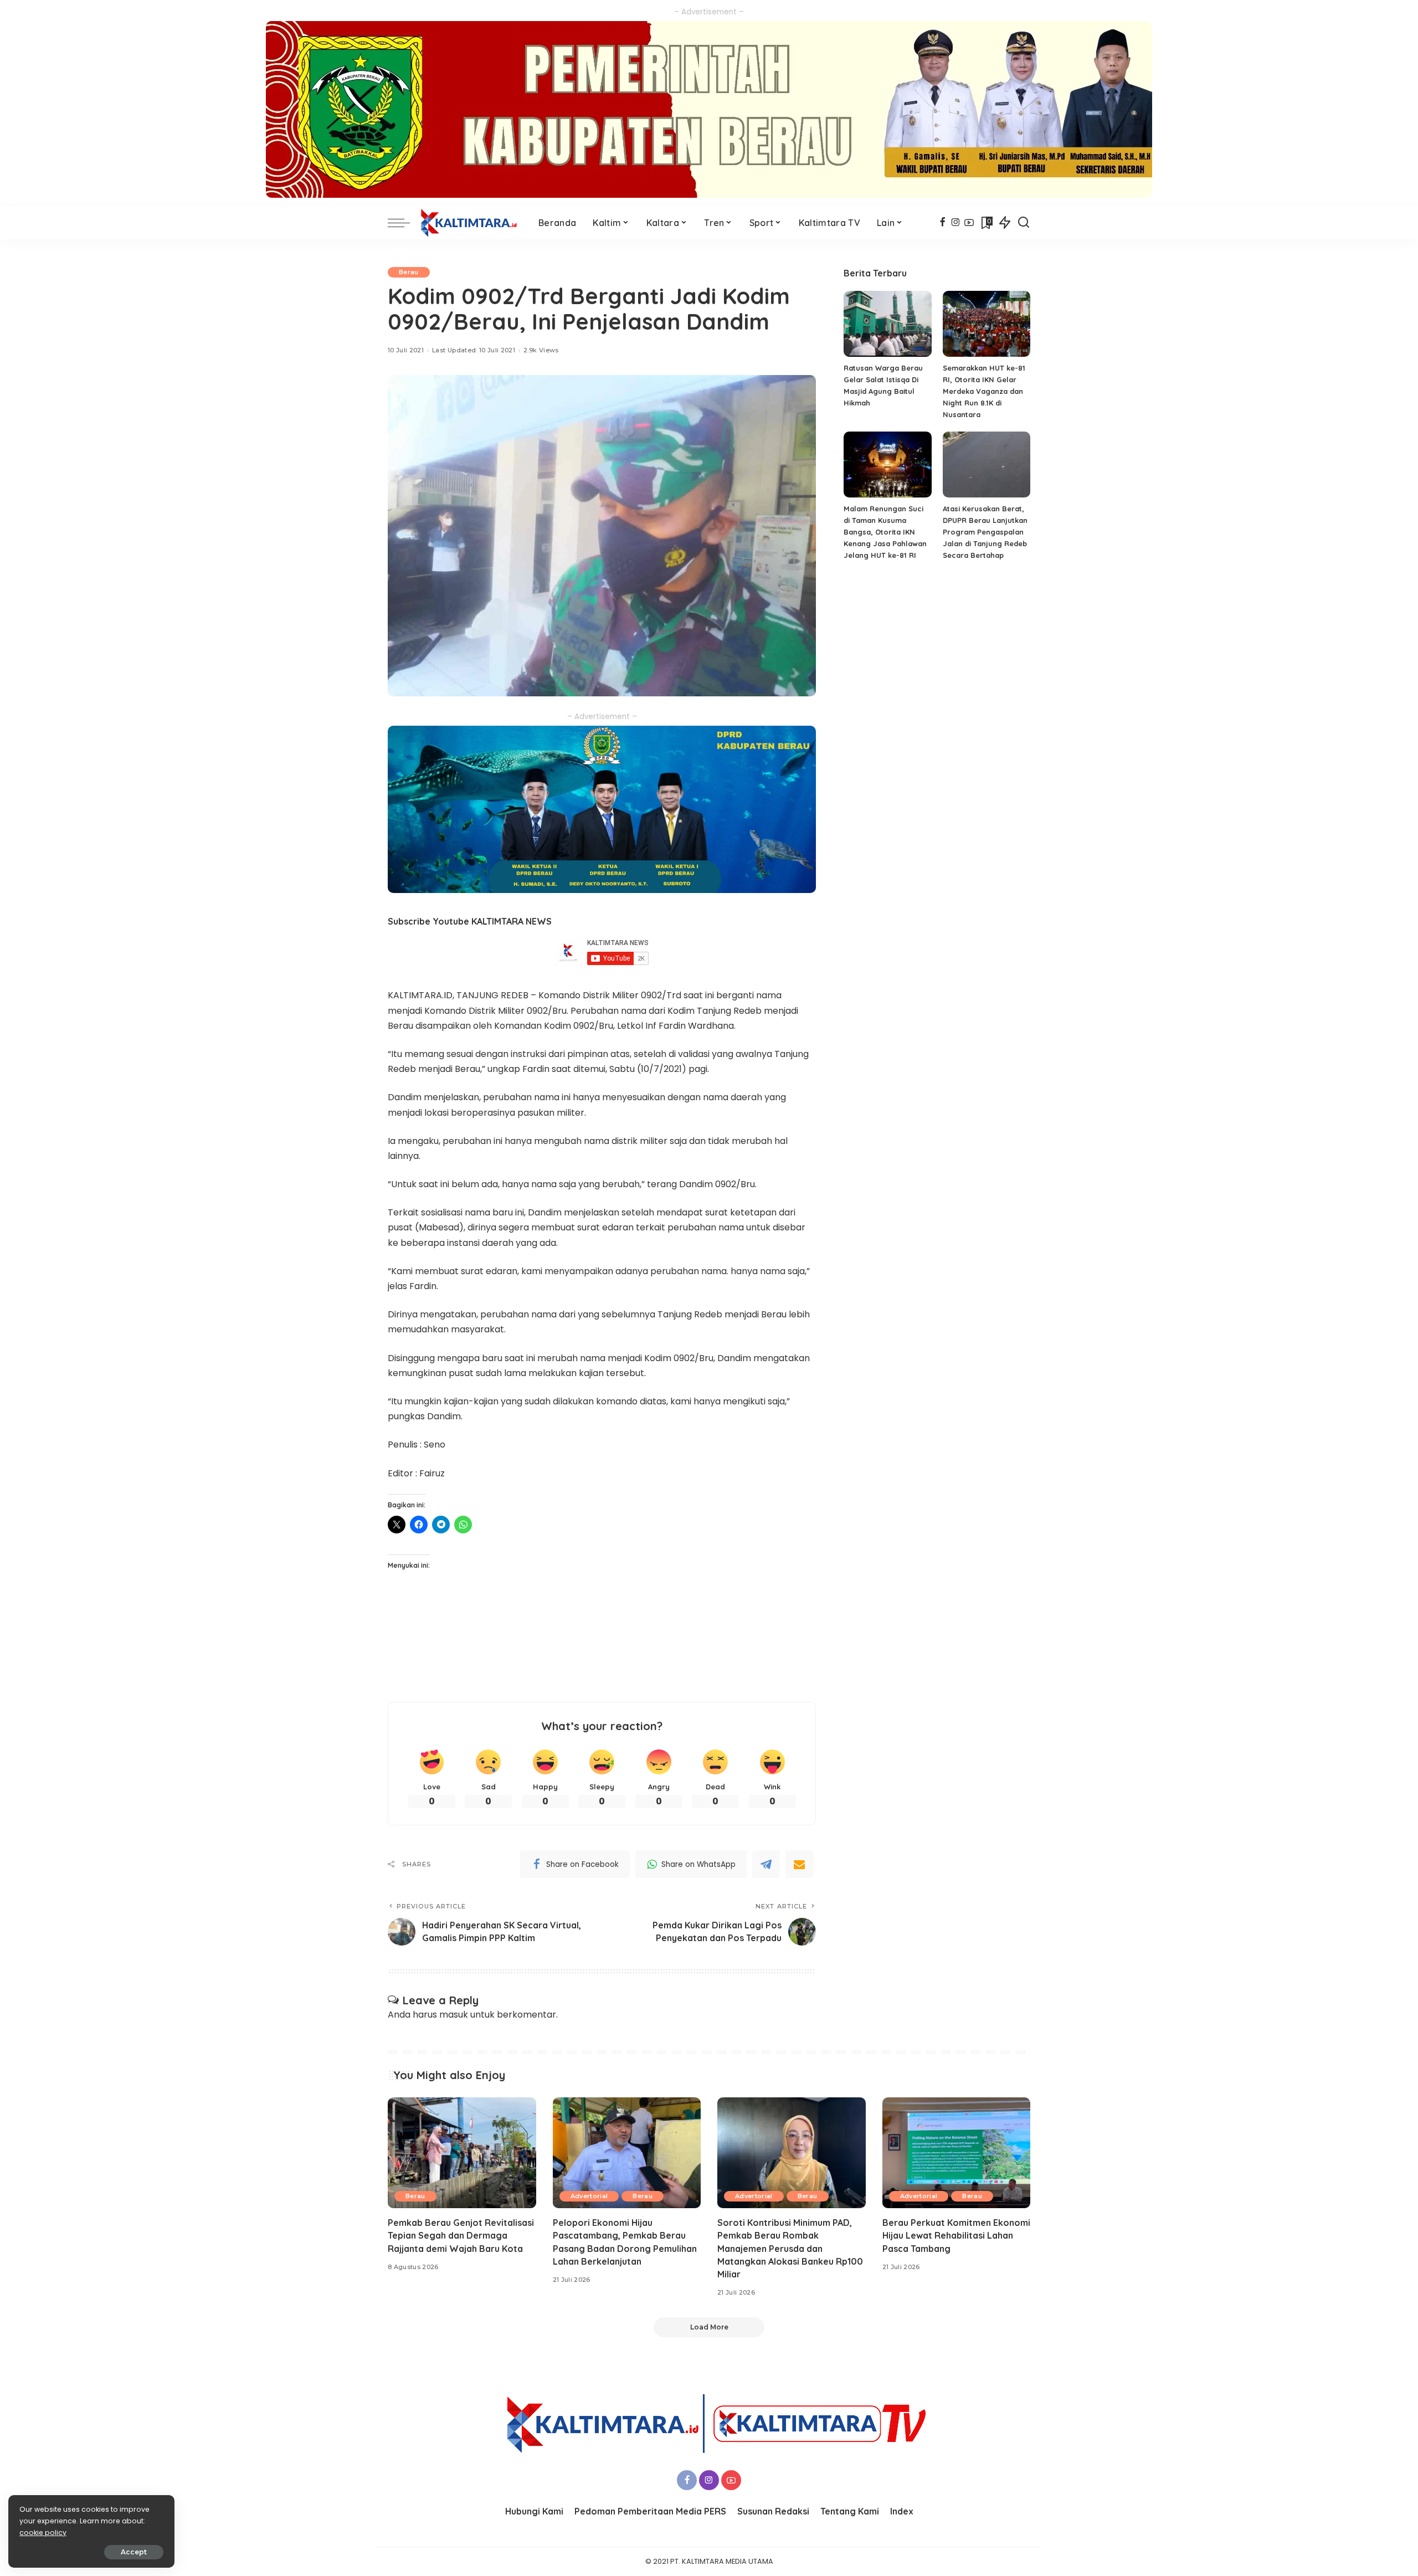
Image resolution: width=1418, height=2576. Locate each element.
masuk (454, 2015)
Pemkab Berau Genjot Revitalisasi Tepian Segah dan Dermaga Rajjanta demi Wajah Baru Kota (461, 2235)
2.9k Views (541, 350)
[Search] (1024, 223)
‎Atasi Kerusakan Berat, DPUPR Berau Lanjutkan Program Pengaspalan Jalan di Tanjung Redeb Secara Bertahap (985, 532)
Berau (409, 272)
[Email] (799, 1864)
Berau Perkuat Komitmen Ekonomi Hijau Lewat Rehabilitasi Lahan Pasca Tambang (956, 2235)
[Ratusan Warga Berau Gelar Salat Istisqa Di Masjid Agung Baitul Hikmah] (887, 324)
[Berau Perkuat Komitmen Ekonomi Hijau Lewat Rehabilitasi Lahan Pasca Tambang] (957, 2153)
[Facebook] (942, 223)
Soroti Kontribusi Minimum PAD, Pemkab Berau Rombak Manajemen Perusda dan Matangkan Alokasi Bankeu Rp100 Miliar (790, 2248)
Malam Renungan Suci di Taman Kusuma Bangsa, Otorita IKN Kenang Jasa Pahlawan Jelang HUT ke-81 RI (885, 532)
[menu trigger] (404, 223)
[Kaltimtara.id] (471, 223)
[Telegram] (766, 1864)
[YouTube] (969, 223)
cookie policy (43, 2533)
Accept (134, 2552)
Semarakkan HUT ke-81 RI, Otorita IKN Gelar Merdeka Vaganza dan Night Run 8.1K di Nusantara (984, 391)
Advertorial (589, 2196)
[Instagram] (956, 223)
